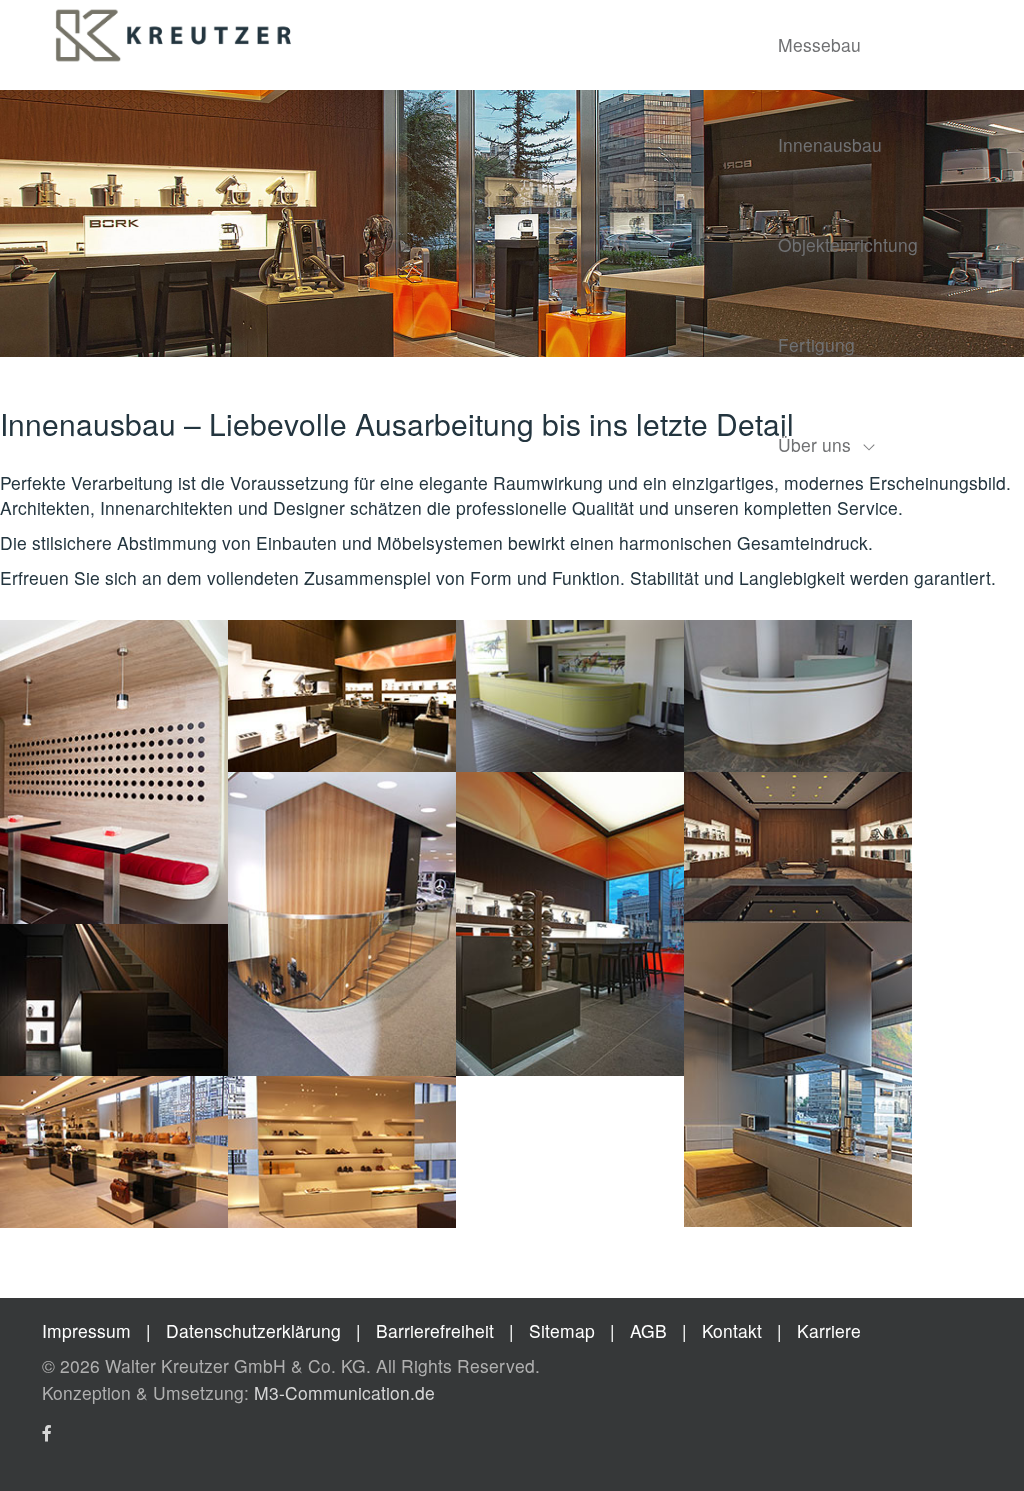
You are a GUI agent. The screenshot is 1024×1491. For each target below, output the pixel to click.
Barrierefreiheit (437, 1330)
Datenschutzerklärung (256, 1330)
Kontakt (732, 1330)
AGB (648, 1330)
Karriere (829, 1330)
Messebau (819, 44)
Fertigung (816, 344)
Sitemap (562, 1330)
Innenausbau (830, 144)
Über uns (814, 444)
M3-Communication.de (344, 1392)
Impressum (86, 1330)
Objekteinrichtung (848, 244)
